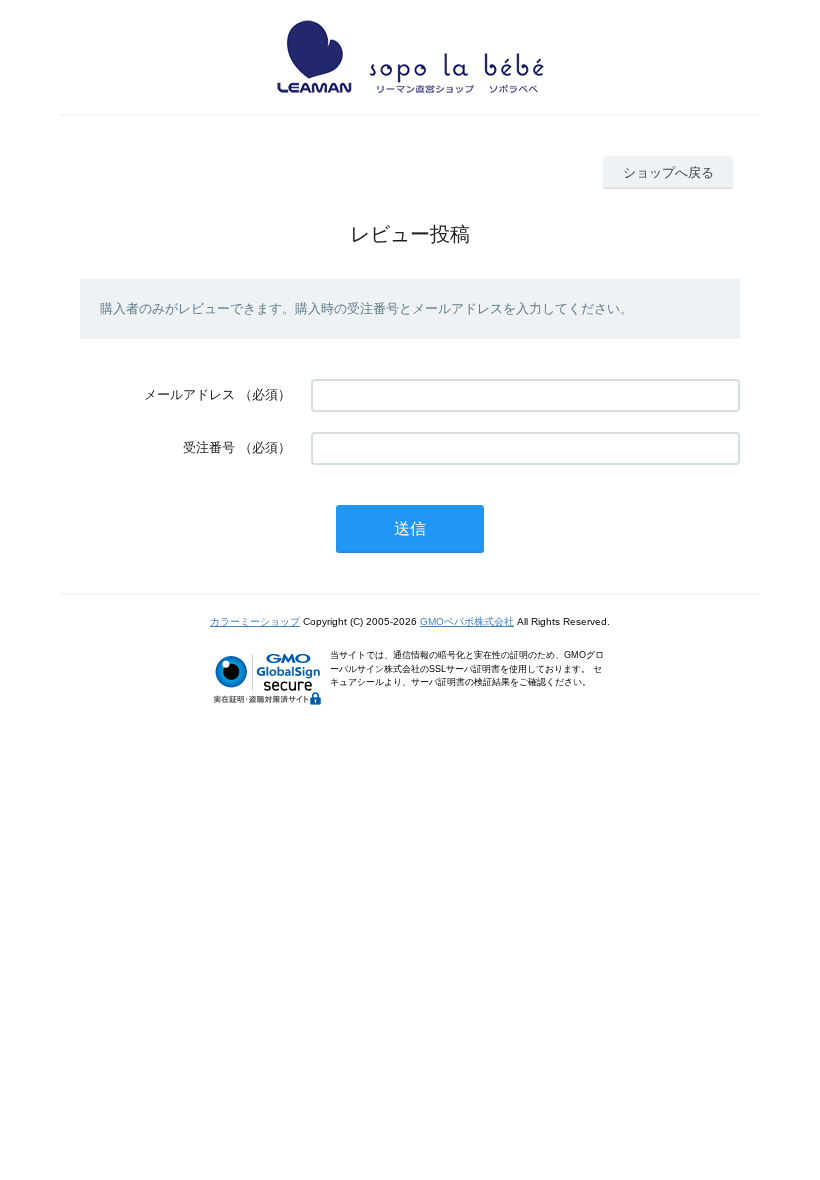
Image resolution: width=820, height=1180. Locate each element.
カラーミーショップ (255, 621)
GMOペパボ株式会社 (467, 621)
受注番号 (209, 447)
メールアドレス (189, 394)
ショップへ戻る (668, 172)
